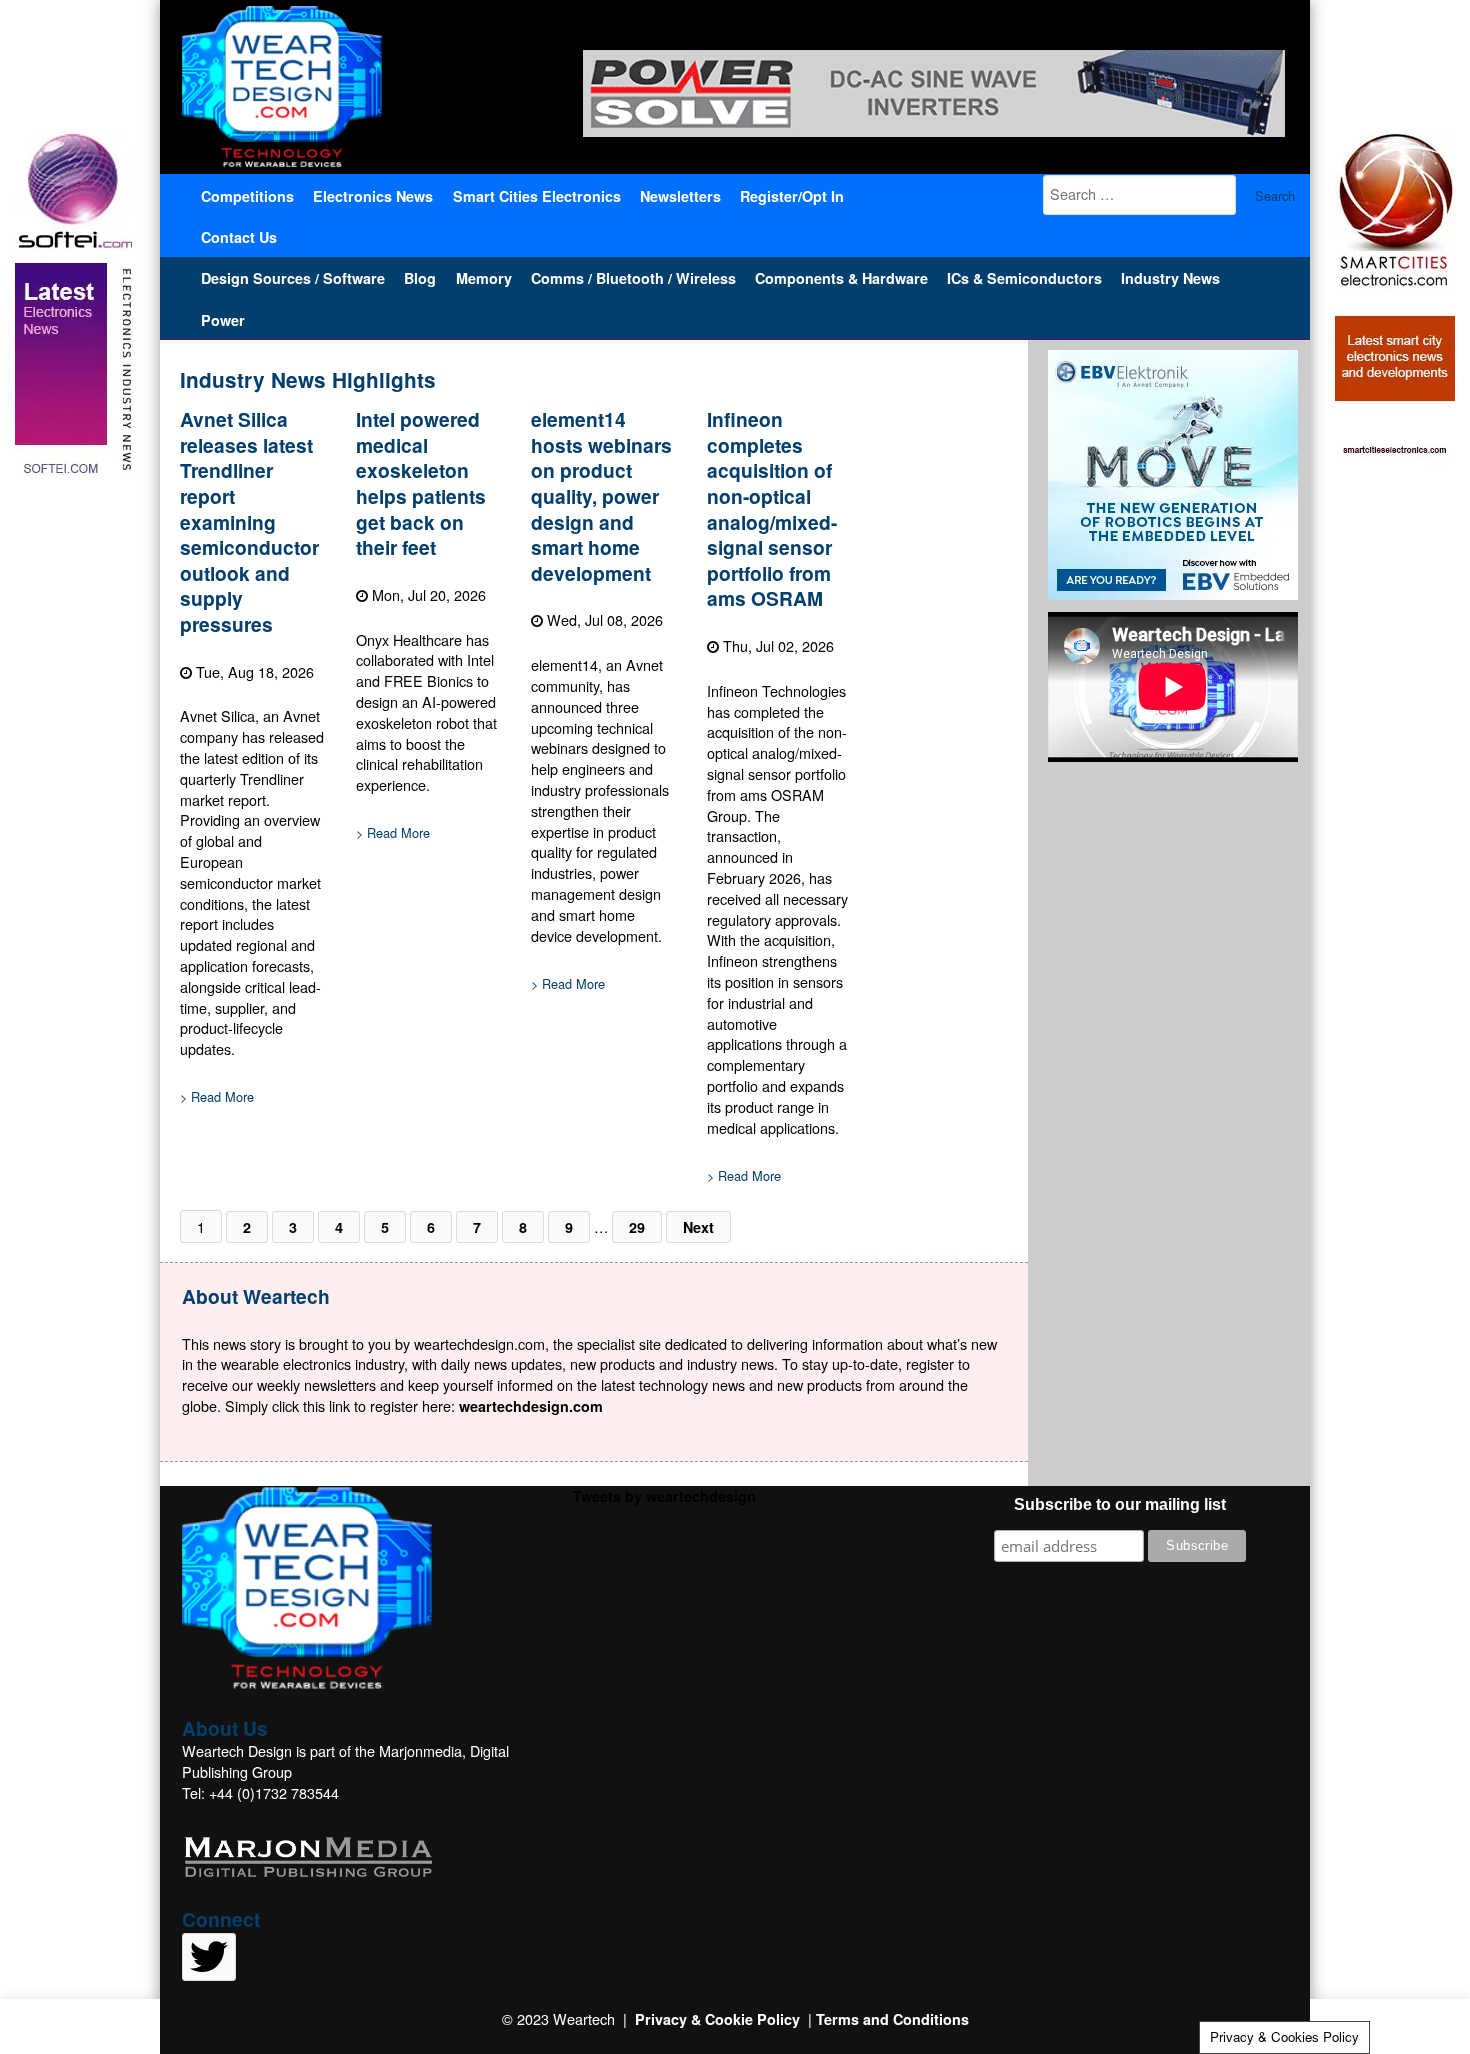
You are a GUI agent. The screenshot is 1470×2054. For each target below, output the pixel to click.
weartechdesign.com (531, 1406)
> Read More (217, 1097)
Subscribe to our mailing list (1120, 1504)
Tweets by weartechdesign (664, 1496)
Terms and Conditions (892, 2019)
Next (698, 1227)
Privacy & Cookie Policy (717, 2019)
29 (637, 1227)
